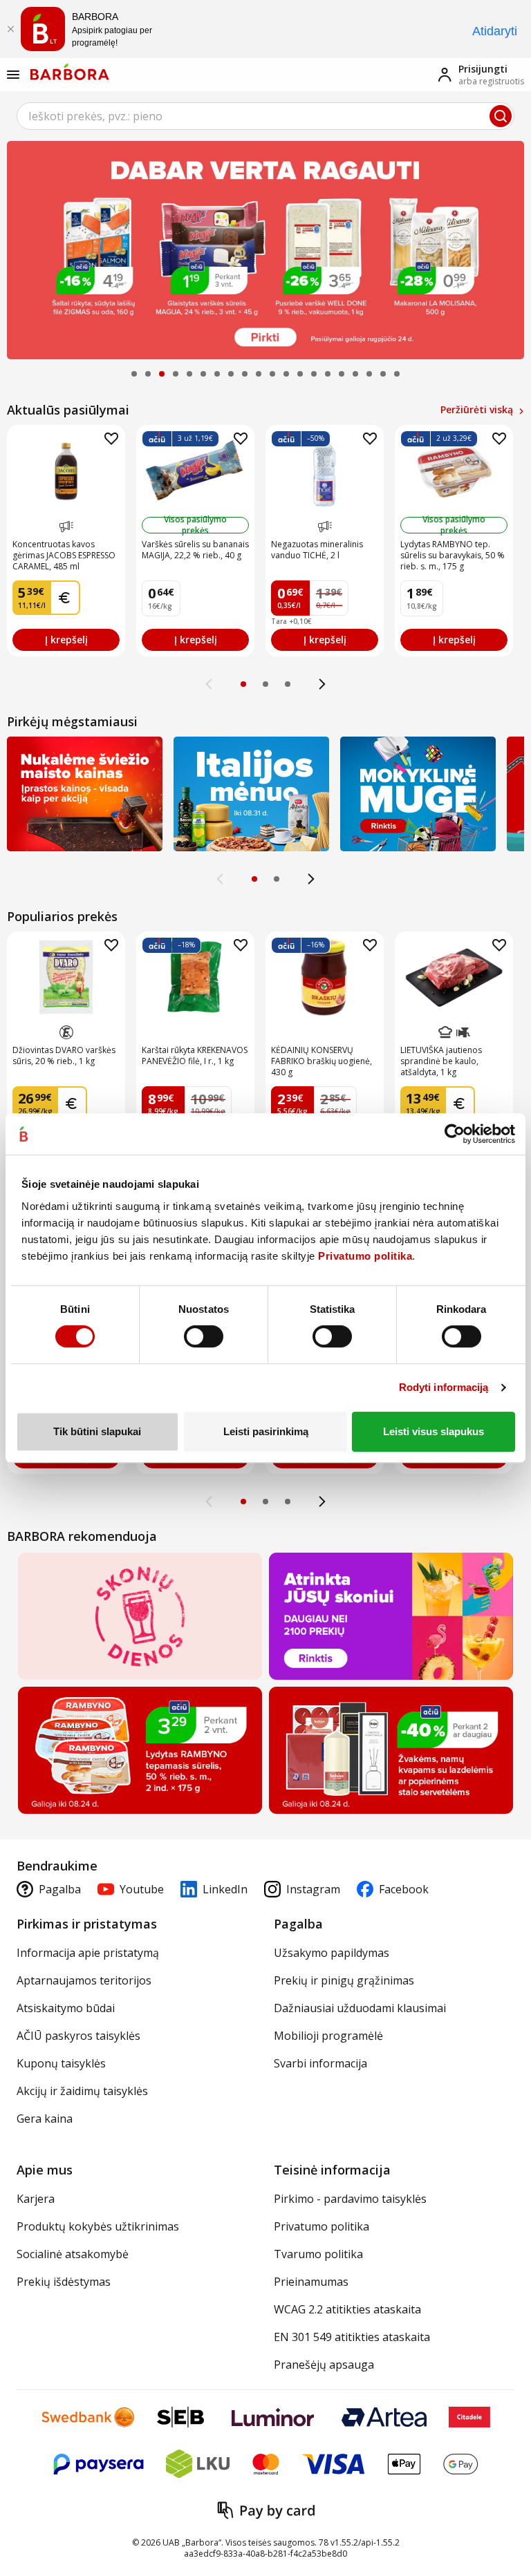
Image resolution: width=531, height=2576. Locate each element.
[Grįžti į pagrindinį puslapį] (70, 72)
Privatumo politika (365, 1256)
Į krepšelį (66, 640)
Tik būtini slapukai (97, 1431)
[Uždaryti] (10, 29)
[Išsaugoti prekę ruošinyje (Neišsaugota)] (111, 439)
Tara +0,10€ (291, 621)
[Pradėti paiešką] (501, 116)
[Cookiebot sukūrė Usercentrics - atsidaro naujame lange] (455, 1134)
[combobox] (265, 116)
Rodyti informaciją (444, 1387)
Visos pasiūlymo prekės (195, 525)
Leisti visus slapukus (434, 1431)
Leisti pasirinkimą (266, 1431)
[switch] (204, 1336)
